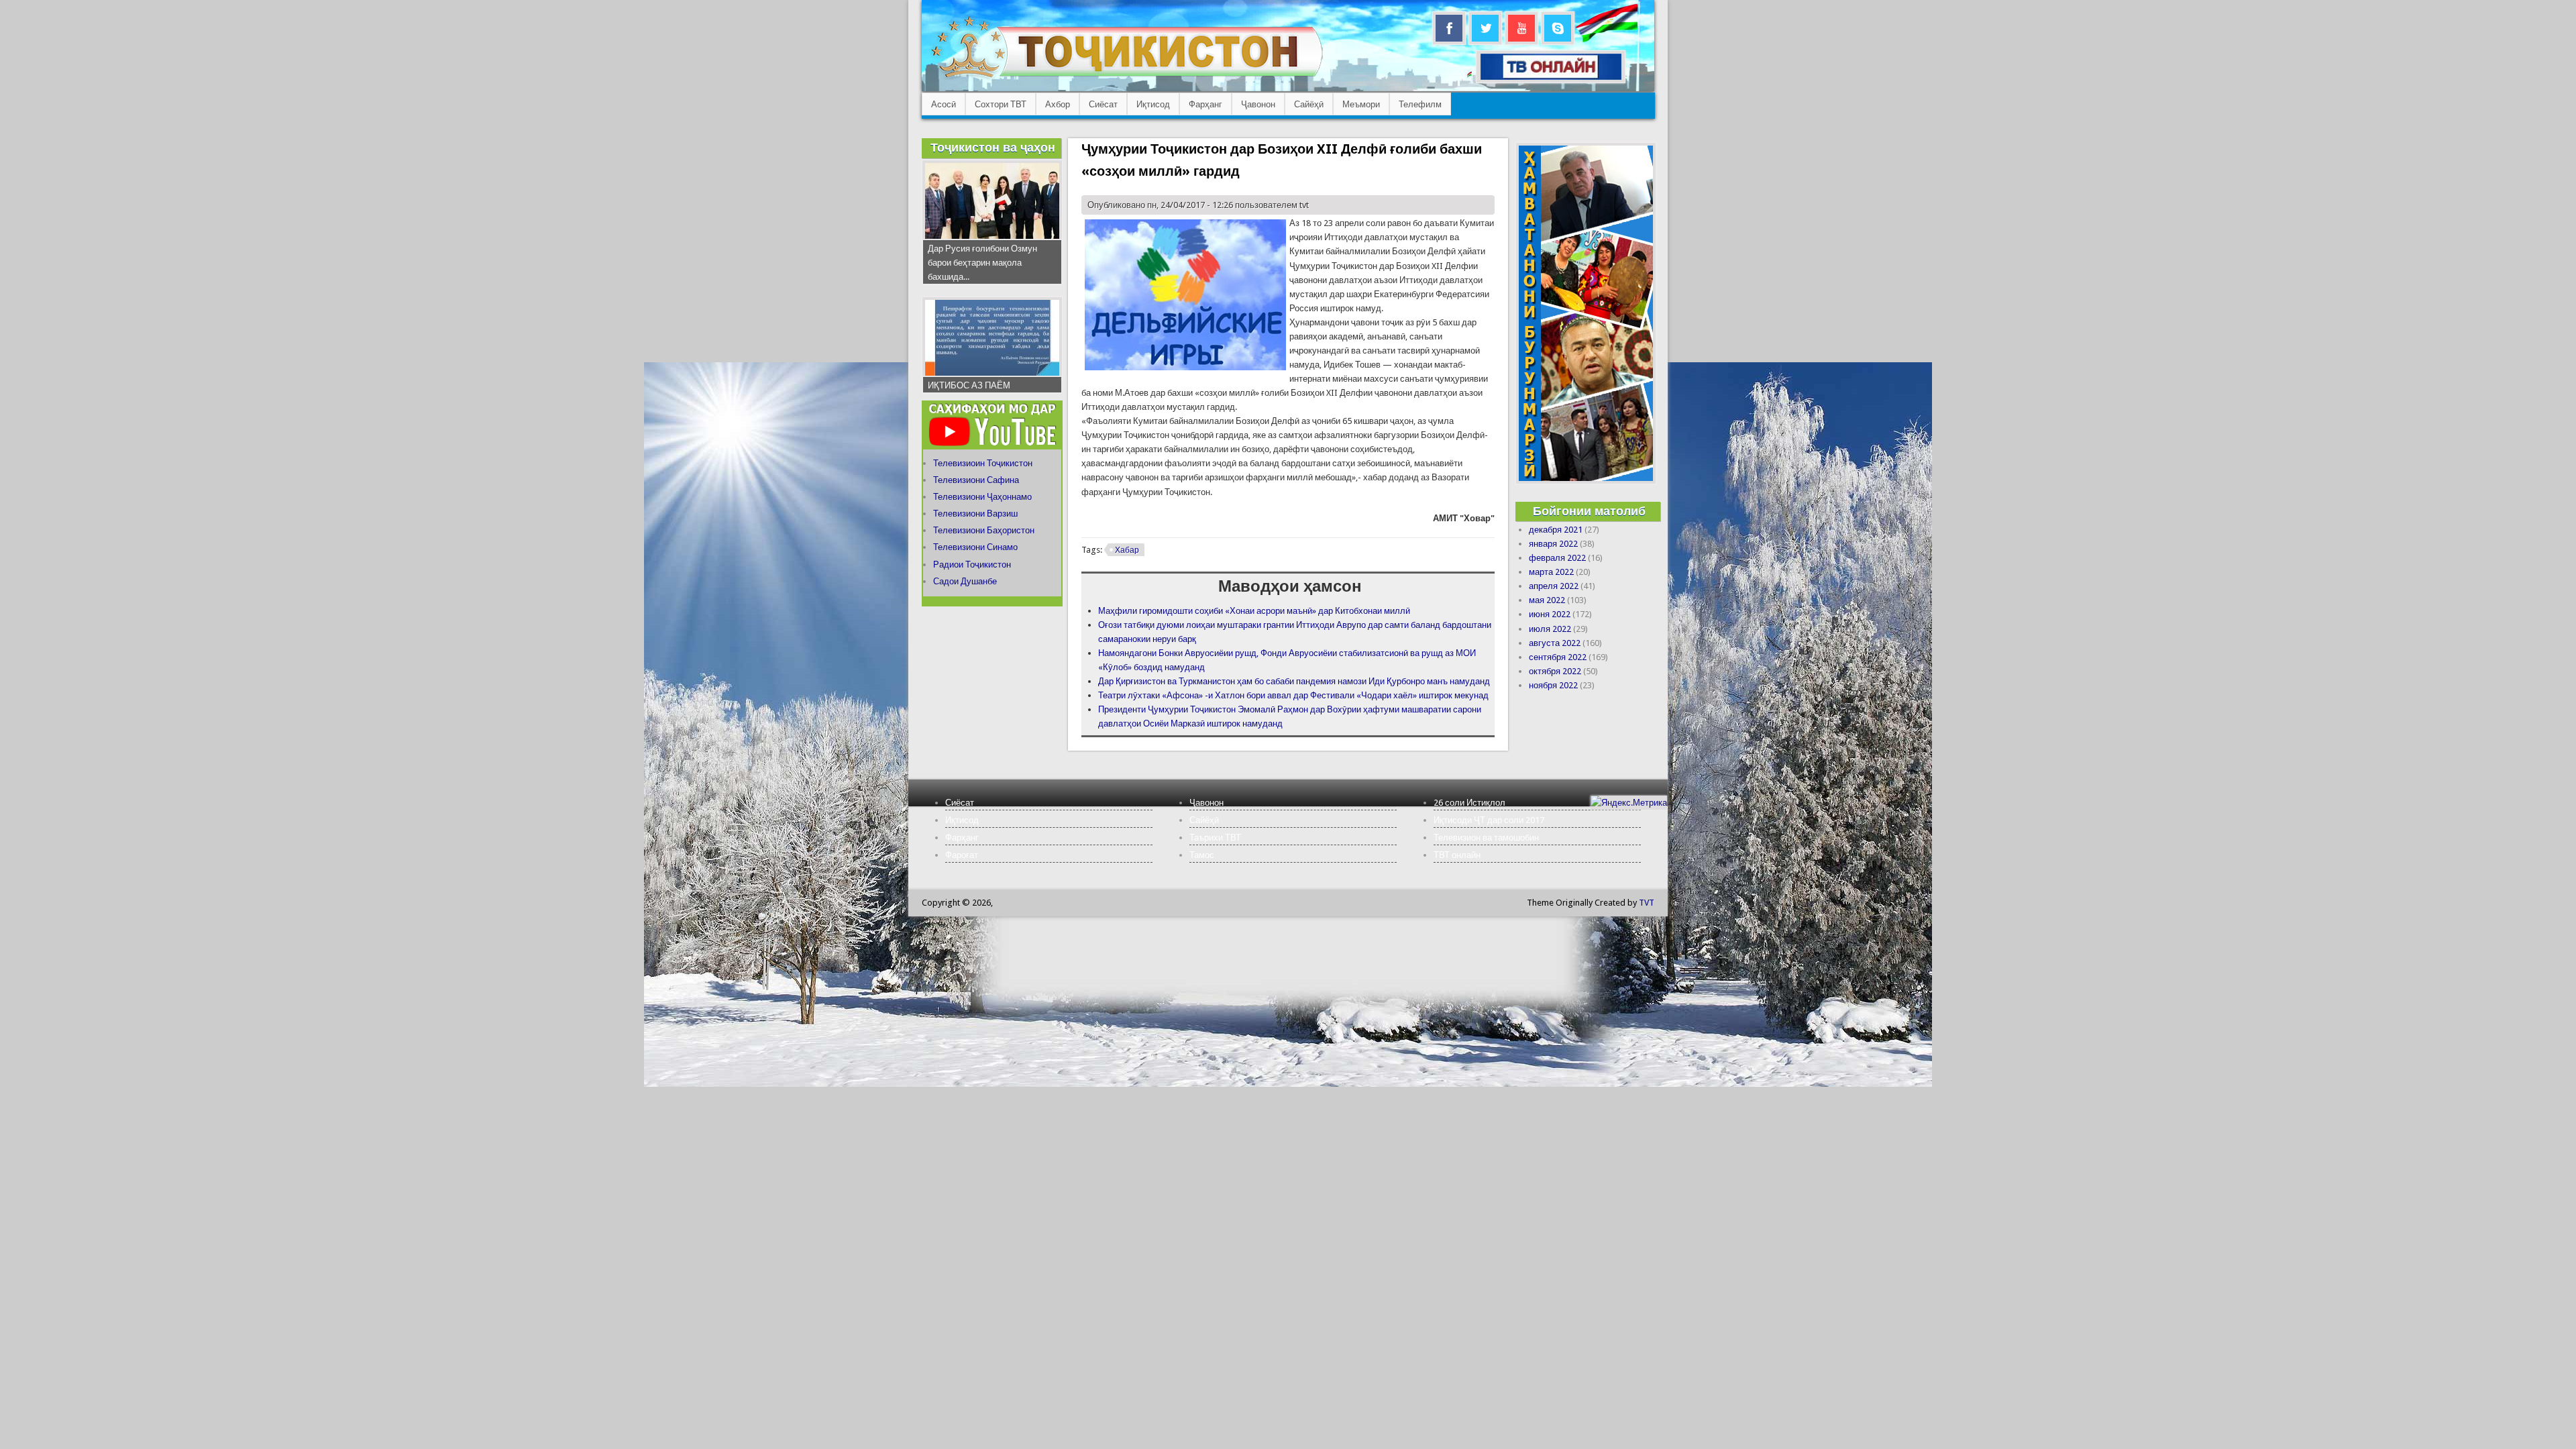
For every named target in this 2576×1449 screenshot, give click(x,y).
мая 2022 (1547, 600)
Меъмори (1361, 104)
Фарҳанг (1205, 104)
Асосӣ (944, 104)
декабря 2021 (1556, 530)
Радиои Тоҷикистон (972, 565)
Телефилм (1420, 104)
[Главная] (1127, 77)
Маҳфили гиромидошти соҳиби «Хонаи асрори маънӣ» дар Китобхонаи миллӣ (1254, 611)
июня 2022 (1550, 614)
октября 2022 (1555, 671)
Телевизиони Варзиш (975, 514)
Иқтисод (1153, 104)
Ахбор (1058, 104)
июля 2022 (1550, 629)
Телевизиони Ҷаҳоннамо (982, 497)
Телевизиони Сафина (976, 480)
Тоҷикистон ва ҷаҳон (993, 147)
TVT (1647, 903)
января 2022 (1553, 544)
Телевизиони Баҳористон (984, 530)
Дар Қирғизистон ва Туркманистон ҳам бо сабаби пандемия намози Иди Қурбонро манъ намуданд (1294, 681)
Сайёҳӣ (1309, 104)
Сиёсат (1103, 104)
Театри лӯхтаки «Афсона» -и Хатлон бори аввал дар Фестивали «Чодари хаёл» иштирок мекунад (1293, 695)
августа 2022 (1555, 643)
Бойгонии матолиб (1589, 511)
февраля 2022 (1557, 558)
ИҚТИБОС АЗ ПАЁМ (969, 385)
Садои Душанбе (965, 581)
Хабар (1127, 550)
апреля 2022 (1554, 586)
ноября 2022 (1553, 685)
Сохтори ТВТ (1001, 104)
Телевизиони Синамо (975, 547)
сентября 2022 (1558, 657)
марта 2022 (1551, 572)
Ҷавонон (1258, 104)
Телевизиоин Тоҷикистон (983, 463)
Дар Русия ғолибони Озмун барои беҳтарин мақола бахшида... (982, 263)
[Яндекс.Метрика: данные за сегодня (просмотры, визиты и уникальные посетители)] (1629, 803)
